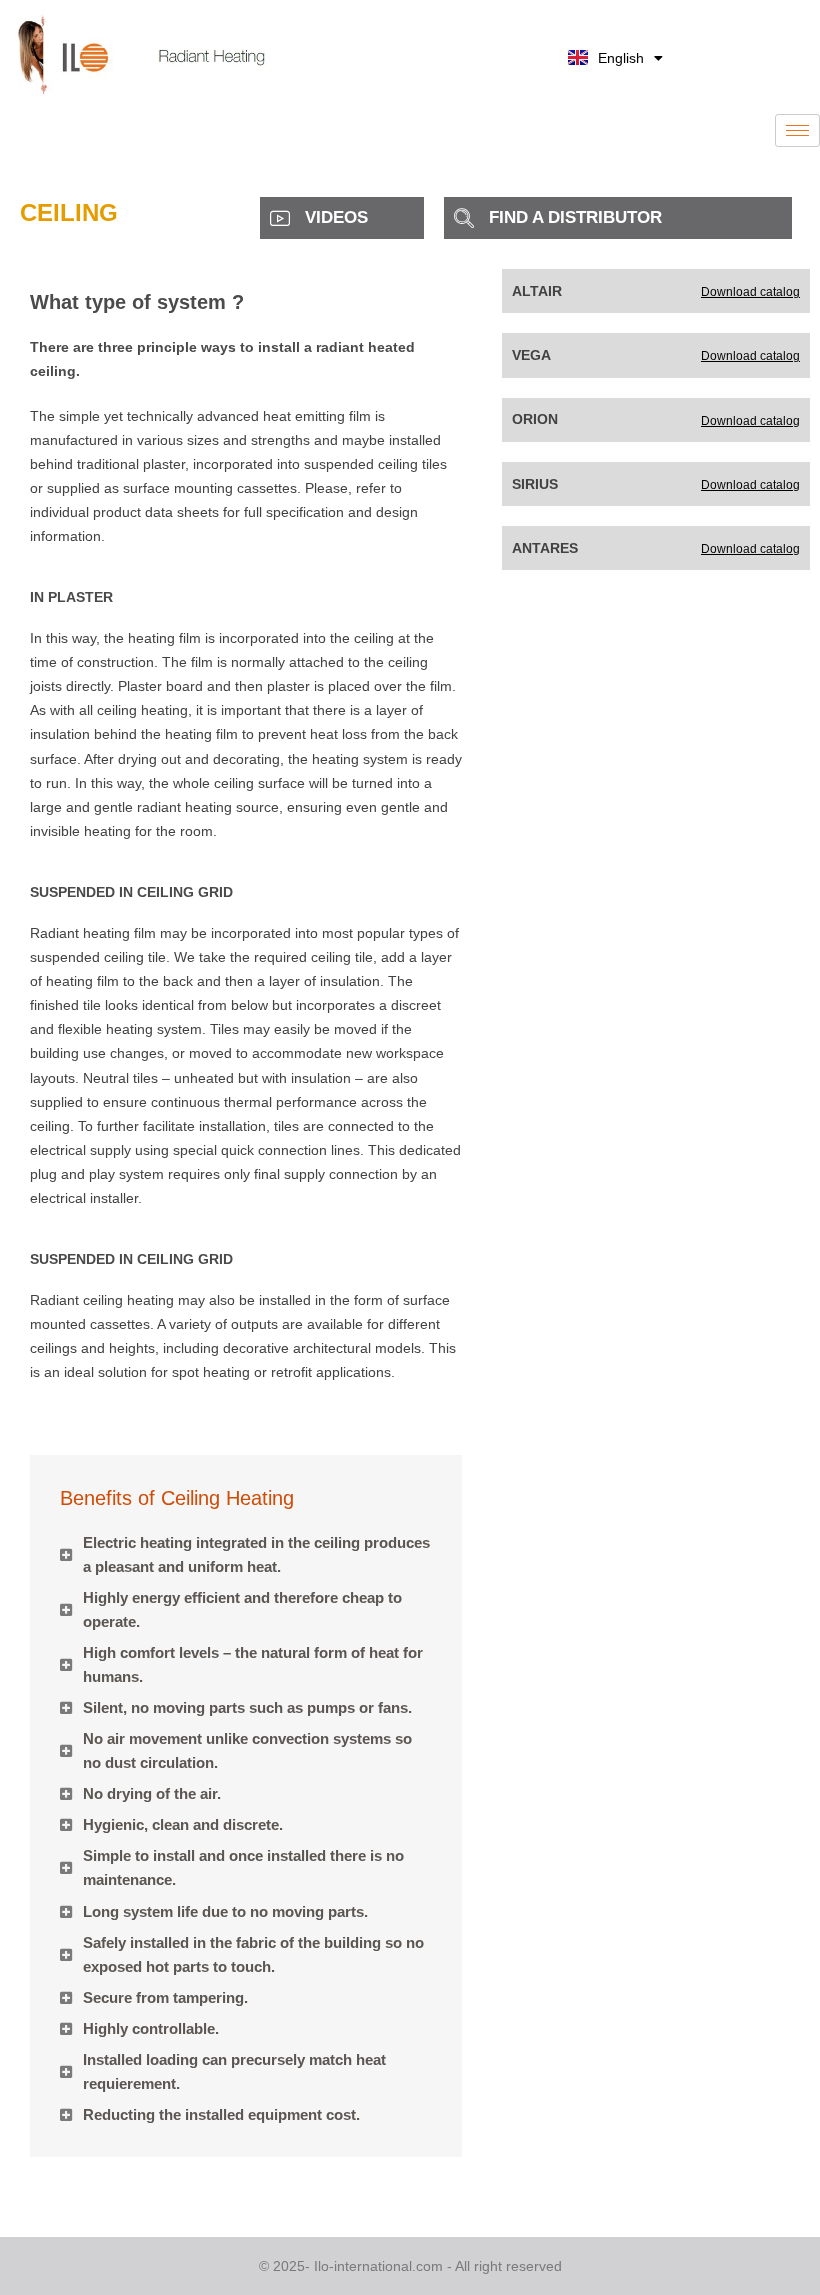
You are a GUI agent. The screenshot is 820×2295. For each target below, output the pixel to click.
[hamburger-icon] (797, 130)
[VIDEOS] (280, 218)
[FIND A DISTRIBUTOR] (464, 218)
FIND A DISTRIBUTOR (575, 217)
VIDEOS (336, 217)
